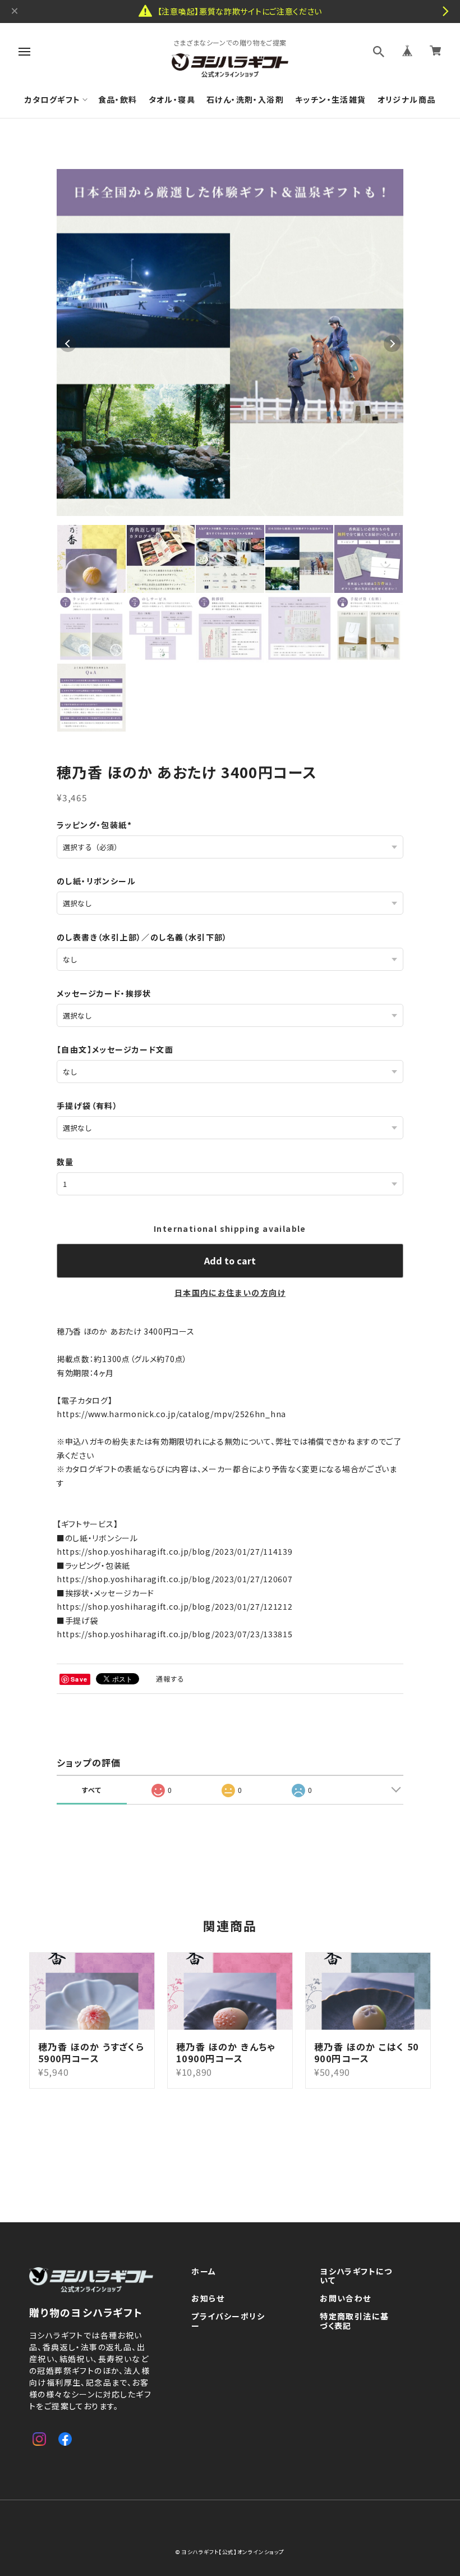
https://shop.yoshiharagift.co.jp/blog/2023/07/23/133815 (175, 1634)
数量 (65, 1162)
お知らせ (208, 2299)
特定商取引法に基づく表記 (354, 2321)
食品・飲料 (118, 100)
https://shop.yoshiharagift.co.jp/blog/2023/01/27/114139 (175, 1551)
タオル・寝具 (172, 100)
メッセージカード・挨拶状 (104, 993)
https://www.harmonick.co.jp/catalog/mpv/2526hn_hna (171, 1414)
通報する (171, 1678)
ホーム (204, 2272)
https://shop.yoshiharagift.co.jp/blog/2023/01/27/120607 (175, 1579)
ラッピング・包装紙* (94, 825)
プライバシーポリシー (228, 2321)
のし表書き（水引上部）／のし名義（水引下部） (142, 937)
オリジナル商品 (407, 100)
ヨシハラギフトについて (356, 2276)
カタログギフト (53, 100)
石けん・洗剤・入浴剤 (245, 100)
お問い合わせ (345, 2299)
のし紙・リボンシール (96, 881)
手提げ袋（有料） (87, 1106)
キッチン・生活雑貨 (331, 100)
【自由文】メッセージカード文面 (115, 1049)
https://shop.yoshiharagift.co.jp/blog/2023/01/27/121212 (175, 1606)
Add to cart (230, 1260)
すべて (92, 1790)
